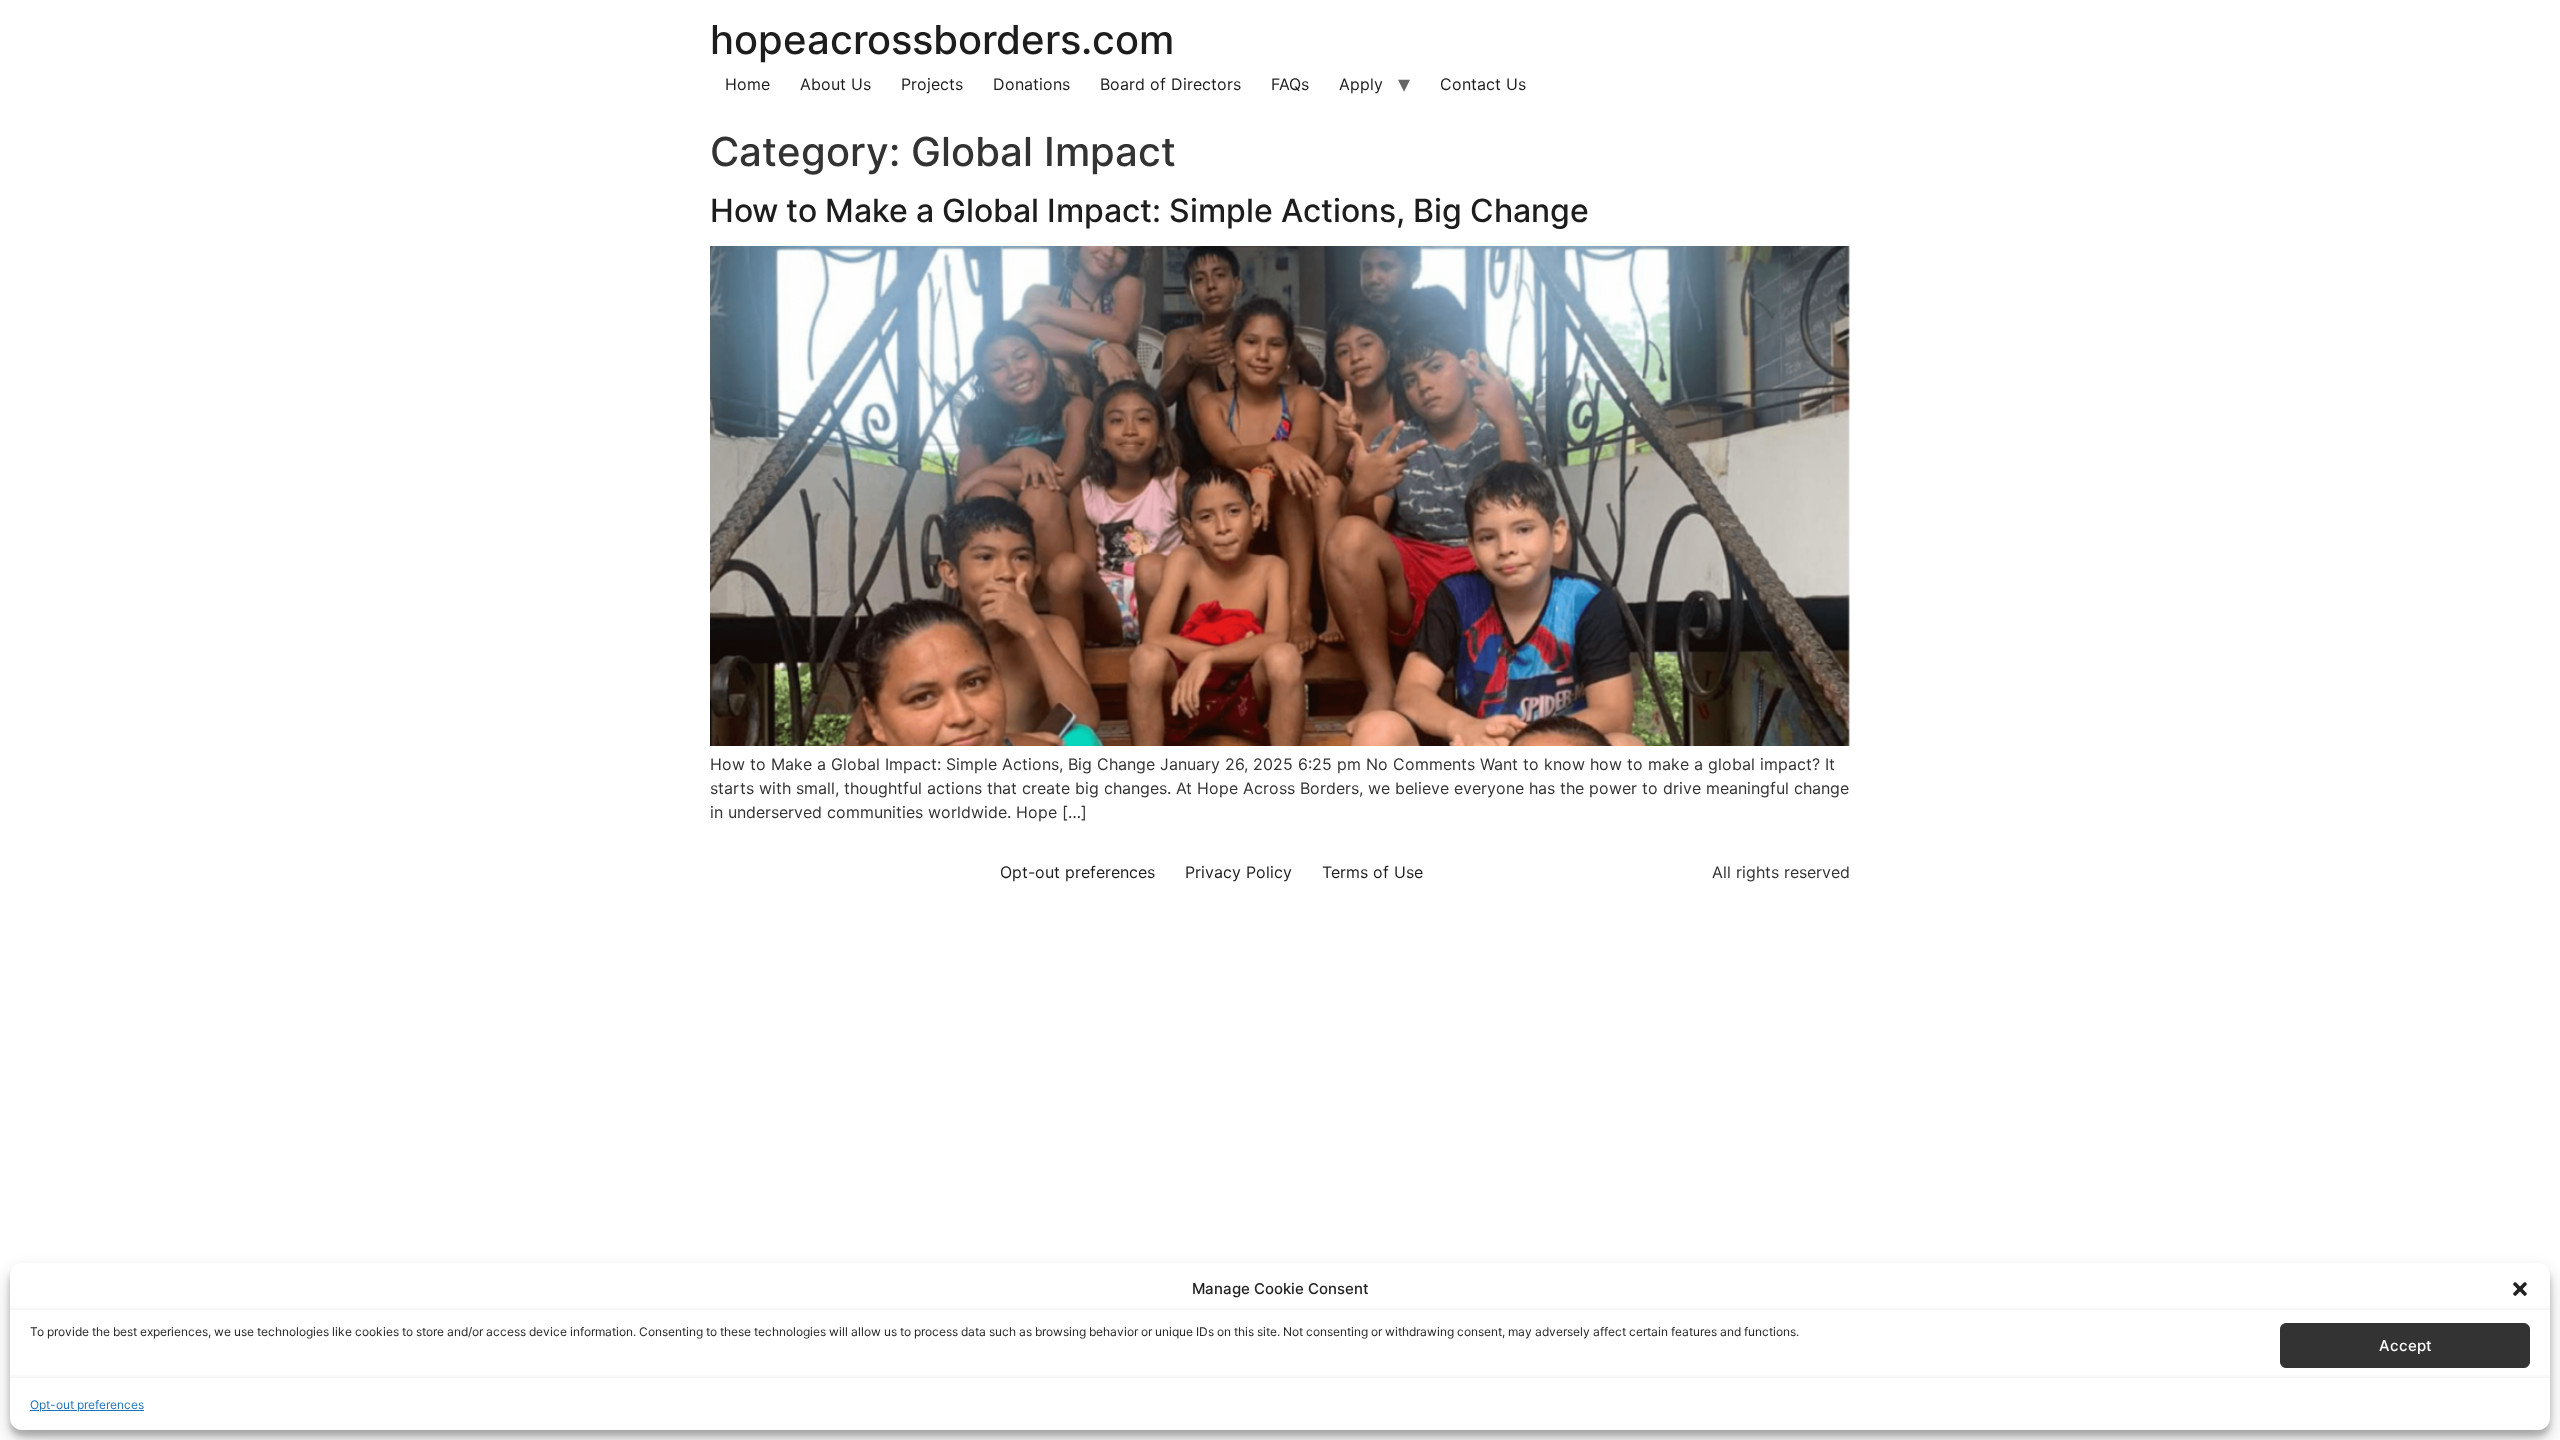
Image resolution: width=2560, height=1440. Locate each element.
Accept (2405, 1345)
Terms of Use (1372, 872)
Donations (1031, 84)
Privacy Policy (1238, 872)
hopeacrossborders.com (942, 39)
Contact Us (1483, 84)
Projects (932, 84)
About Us (835, 84)
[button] (2520, 1289)
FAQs (1290, 84)
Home (747, 84)
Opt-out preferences (87, 1404)
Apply (1361, 84)
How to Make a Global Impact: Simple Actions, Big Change (1149, 210)
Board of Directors (1170, 84)
